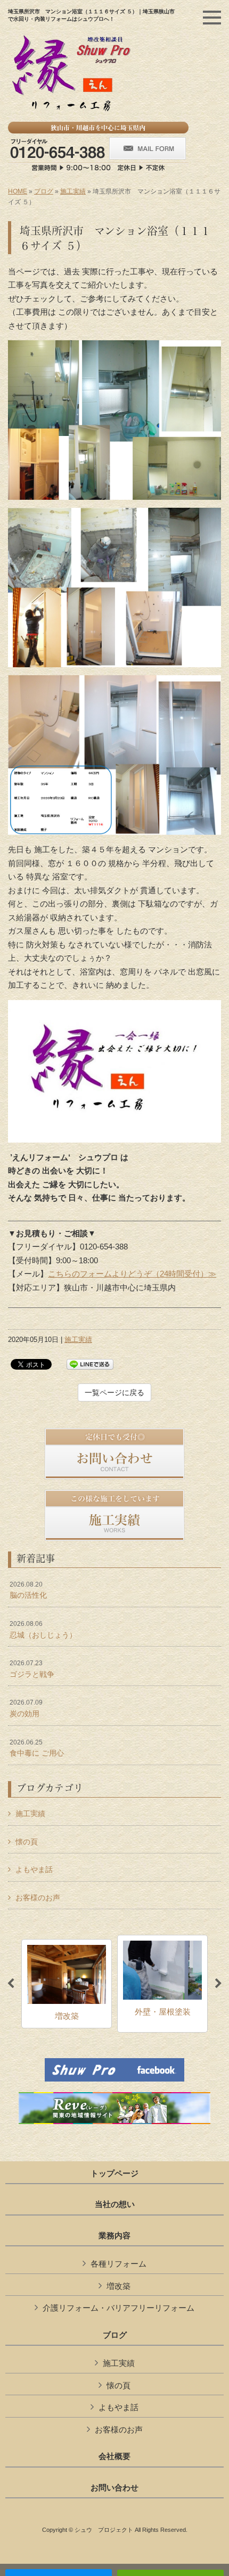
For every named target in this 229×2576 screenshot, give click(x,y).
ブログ (44, 191)
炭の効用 (26, 1708)
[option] (67, 1984)
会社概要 (114, 2456)
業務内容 (114, 2236)
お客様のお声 (38, 1898)
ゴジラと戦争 (32, 1669)
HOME (18, 191)
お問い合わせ (114, 2488)
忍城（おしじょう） (43, 1630)
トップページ (114, 2174)
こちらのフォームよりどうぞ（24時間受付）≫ (132, 1274)
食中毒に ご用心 (37, 1748)
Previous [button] (11, 1984)
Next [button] (218, 1984)
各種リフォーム (118, 2264)
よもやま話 (34, 1869)
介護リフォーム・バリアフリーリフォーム (118, 2308)
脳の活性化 (28, 1590)
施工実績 (73, 191)
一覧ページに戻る (114, 1392)
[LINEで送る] (90, 1363)
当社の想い (115, 2204)
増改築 (118, 2286)
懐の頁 (27, 1842)
